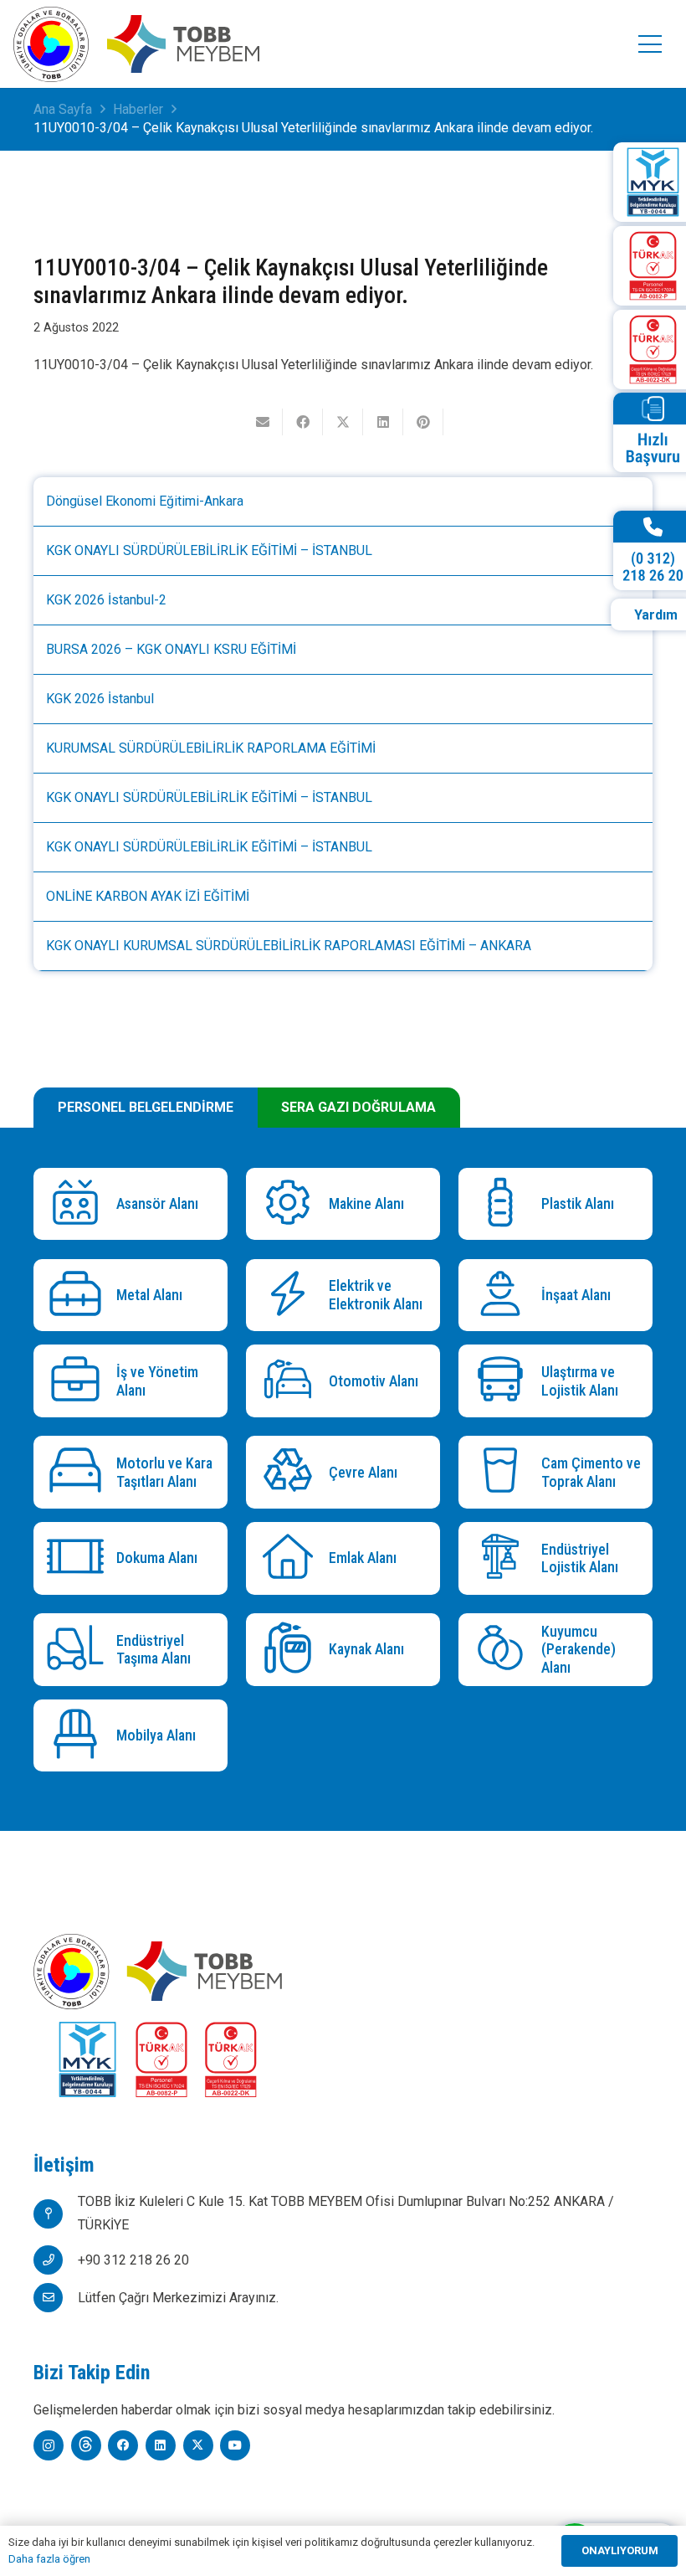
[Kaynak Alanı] (292, 1650)
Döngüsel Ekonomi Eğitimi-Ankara (145, 501)
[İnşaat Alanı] (504, 1296)
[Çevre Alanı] (292, 1472)
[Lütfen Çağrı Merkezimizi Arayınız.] (56, 2298)
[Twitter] (198, 2445)
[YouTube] (235, 2445)
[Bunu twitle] (343, 422)
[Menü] (650, 44)
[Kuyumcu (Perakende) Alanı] (504, 1650)
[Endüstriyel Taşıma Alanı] (79, 1650)
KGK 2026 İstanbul (100, 699)
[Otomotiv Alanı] (292, 1381)
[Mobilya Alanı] (79, 1736)
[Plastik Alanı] (504, 1204)
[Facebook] (123, 2445)
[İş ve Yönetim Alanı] (79, 1381)
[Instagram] (49, 2445)
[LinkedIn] (161, 2445)
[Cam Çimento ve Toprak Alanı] (504, 1472)
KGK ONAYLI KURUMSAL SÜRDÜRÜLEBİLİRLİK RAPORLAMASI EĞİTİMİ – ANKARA (289, 946)
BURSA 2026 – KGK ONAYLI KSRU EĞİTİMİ (171, 649)
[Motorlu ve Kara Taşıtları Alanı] (79, 1472)
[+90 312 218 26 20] (56, 2260)
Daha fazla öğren (49, 2559)
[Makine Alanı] (292, 1204)
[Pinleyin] (423, 422)
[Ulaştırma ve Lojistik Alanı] (504, 1381)
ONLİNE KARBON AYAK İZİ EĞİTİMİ (148, 896)
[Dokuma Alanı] (79, 1558)
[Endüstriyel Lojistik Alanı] (504, 1558)
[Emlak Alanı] (292, 1558)
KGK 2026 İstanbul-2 (106, 600)
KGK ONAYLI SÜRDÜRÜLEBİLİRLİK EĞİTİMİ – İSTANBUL (209, 550)
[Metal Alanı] (79, 1296)
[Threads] (86, 2445)
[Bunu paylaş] (303, 422)
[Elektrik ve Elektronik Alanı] (292, 1296)
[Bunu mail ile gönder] (263, 422)
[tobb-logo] (51, 44)
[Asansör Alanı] (79, 1204)
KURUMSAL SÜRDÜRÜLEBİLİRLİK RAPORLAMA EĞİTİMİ (211, 748)
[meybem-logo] (183, 44)
